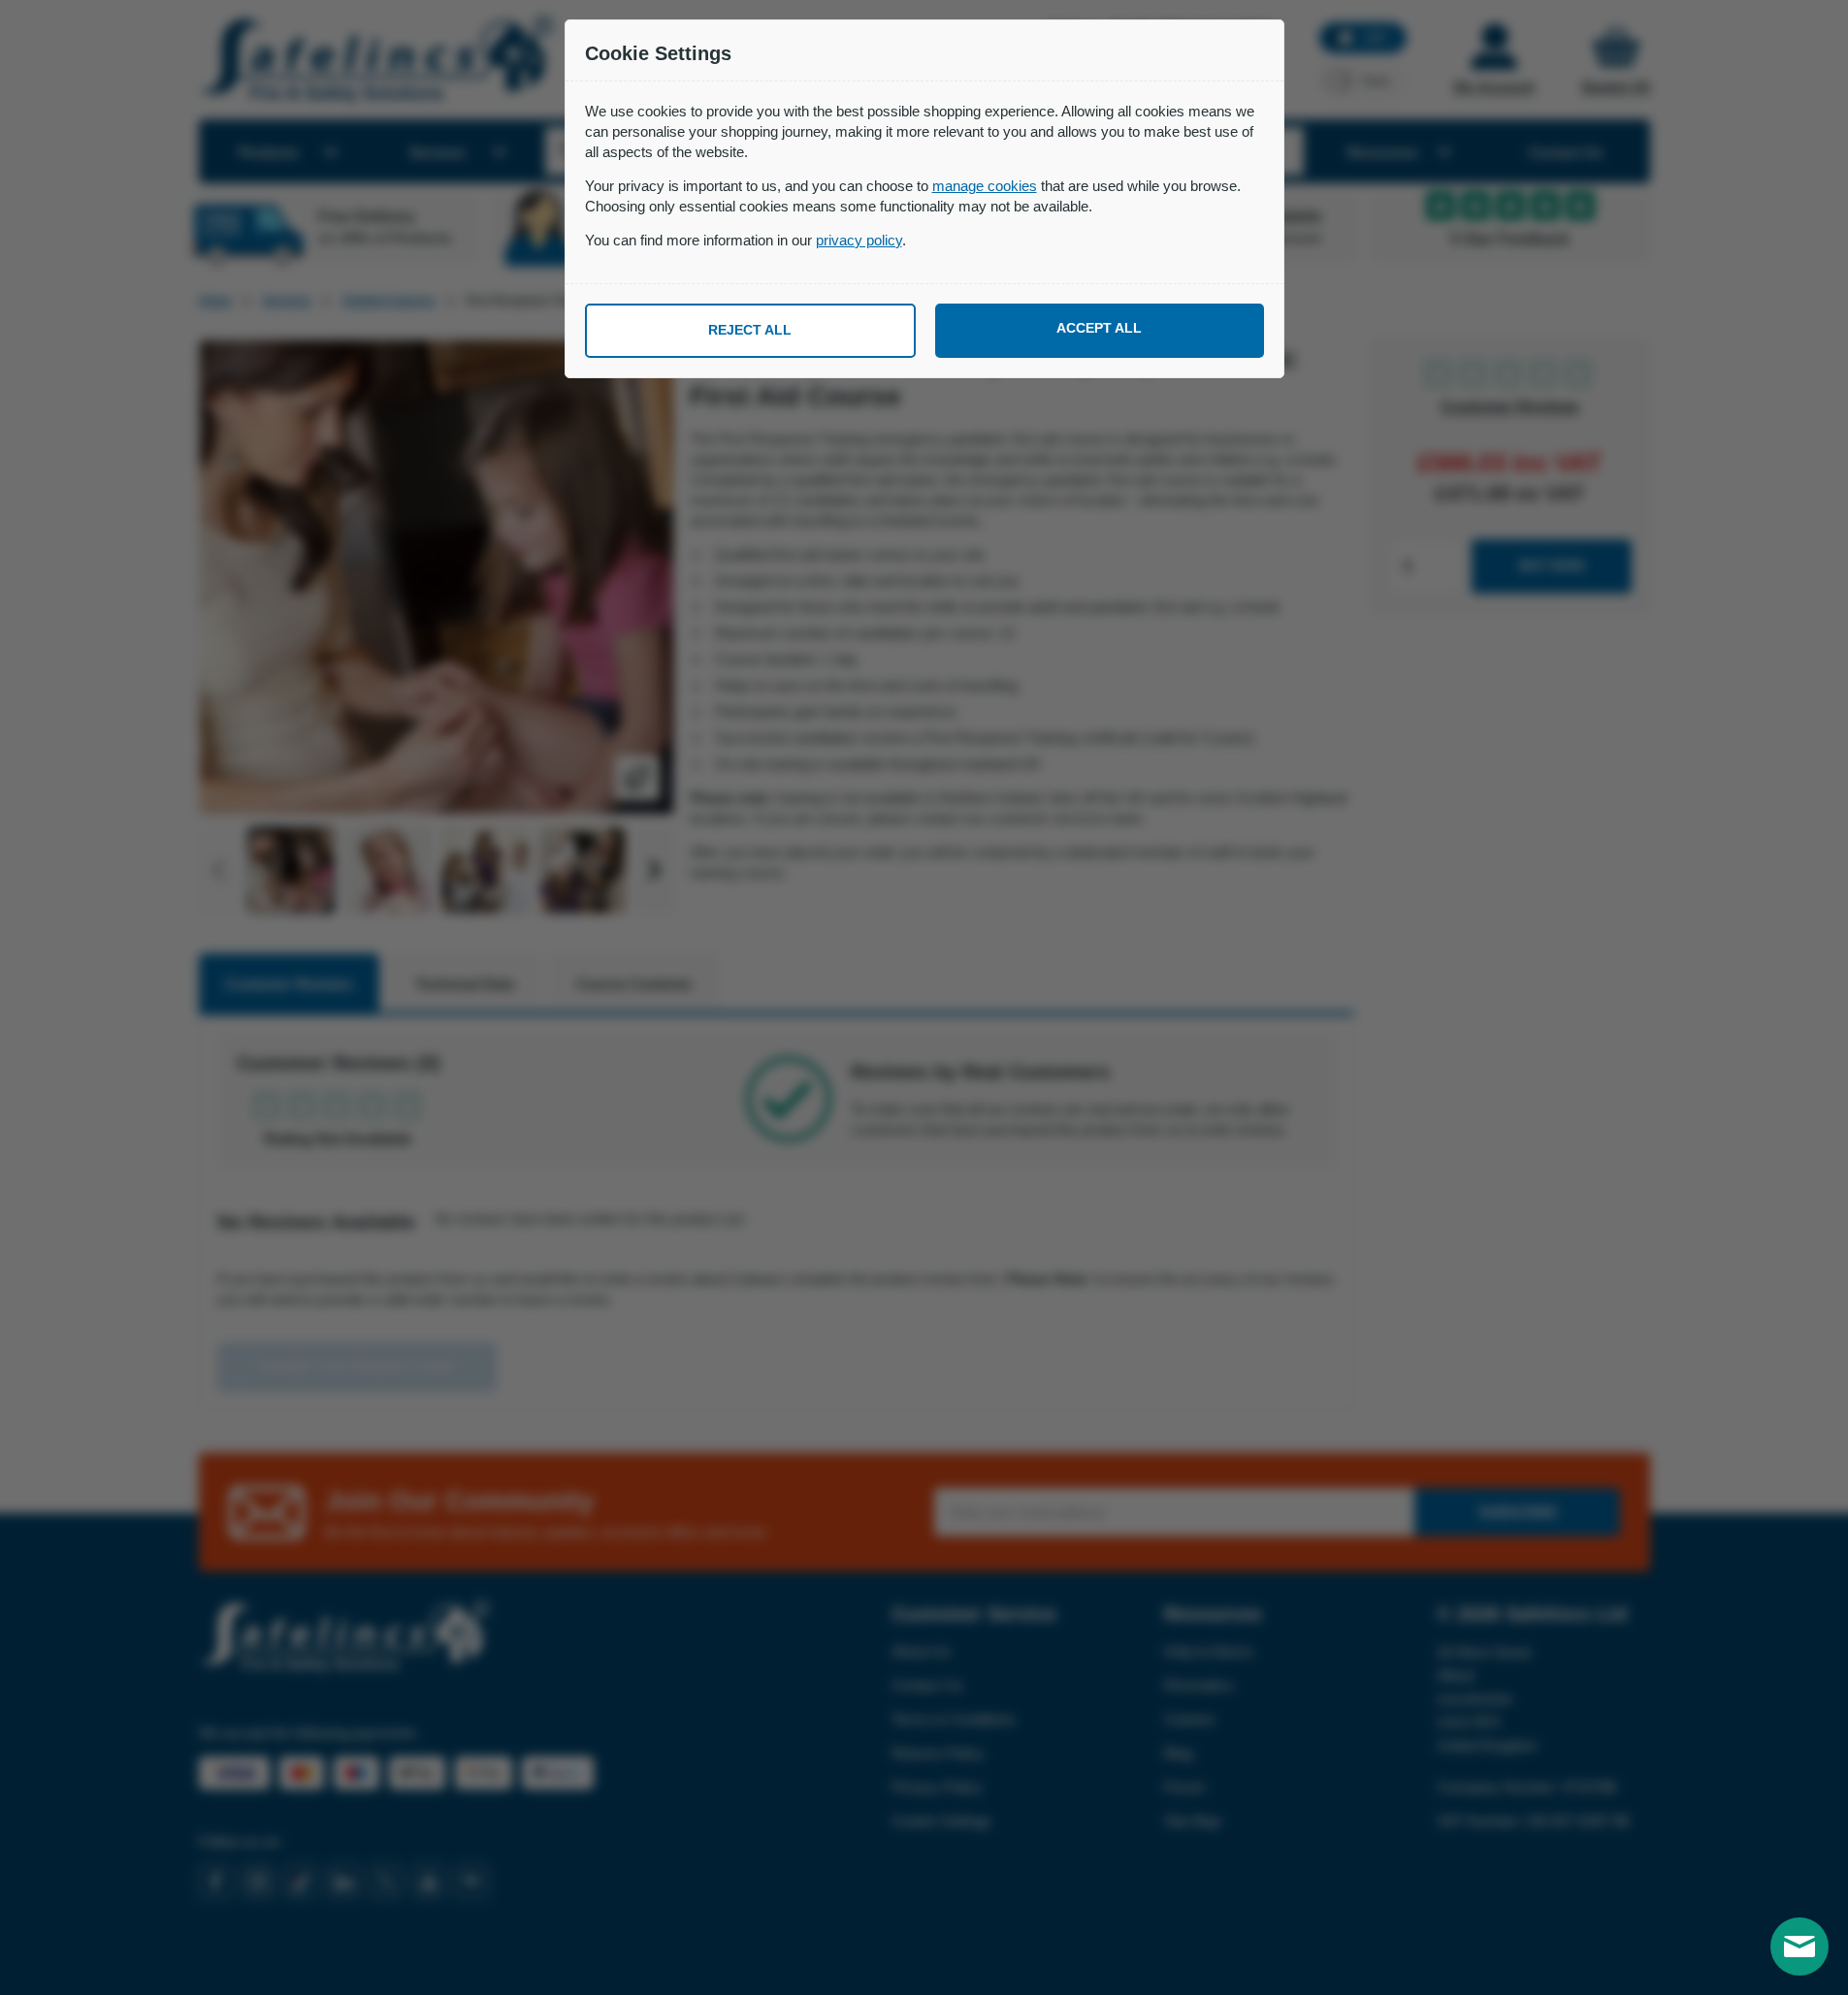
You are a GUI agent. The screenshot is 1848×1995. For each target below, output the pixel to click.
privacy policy (859, 240)
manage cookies (985, 186)
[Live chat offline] (1799, 1947)
